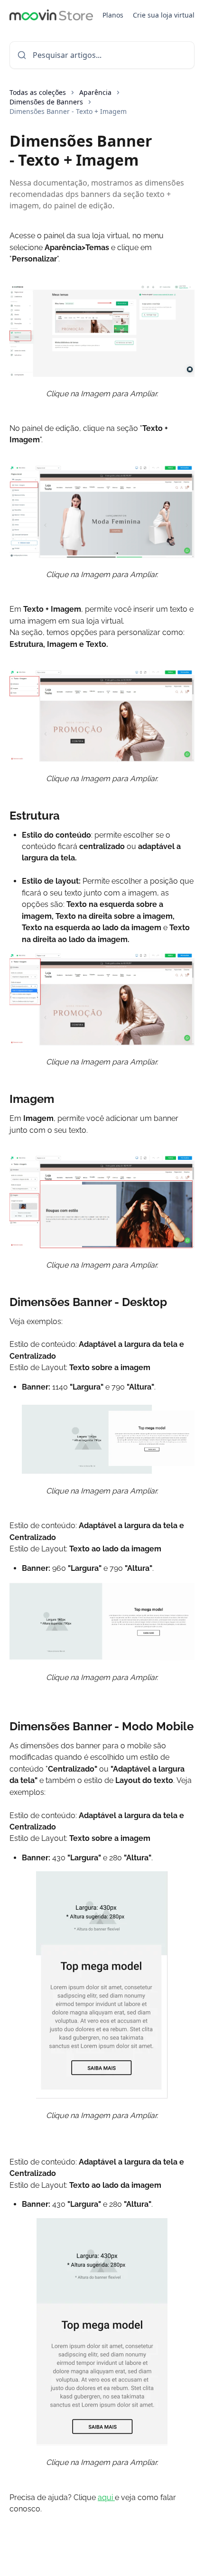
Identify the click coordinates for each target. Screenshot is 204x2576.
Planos (113, 15)
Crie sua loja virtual (164, 15)
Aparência (95, 92)
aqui (106, 2497)
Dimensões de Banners (46, 102)
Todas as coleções (38, 92)
